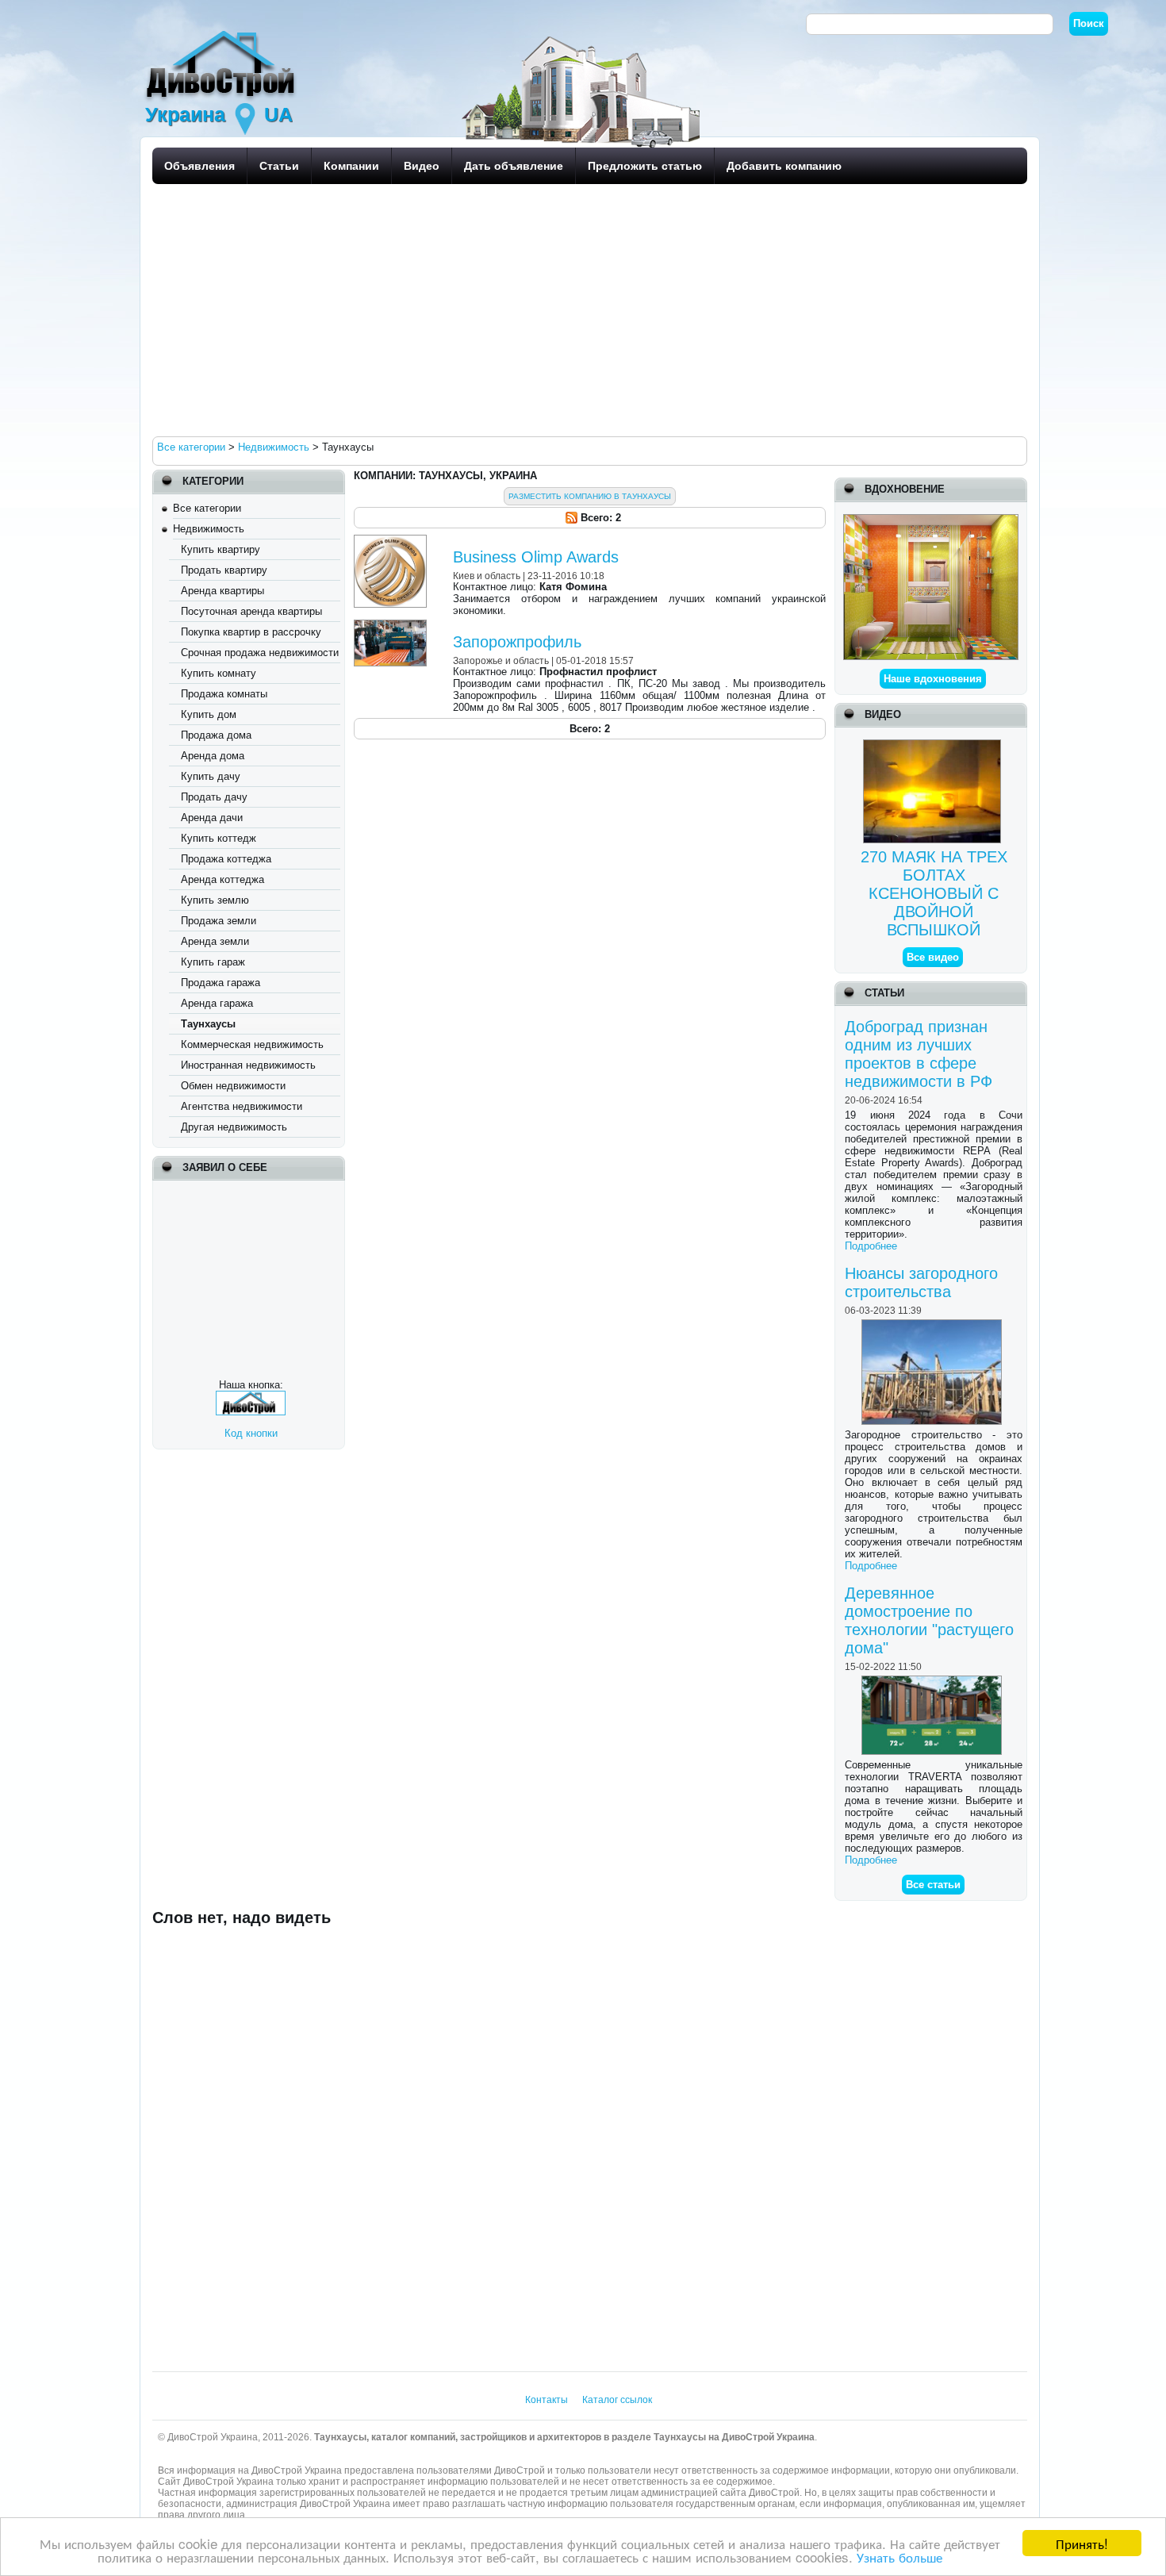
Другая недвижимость (234, 1127)
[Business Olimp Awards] (392, 541)
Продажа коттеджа (226, 859)
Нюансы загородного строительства (921, 1282)
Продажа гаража (221, 983)
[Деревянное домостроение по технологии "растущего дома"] (934, 1682)
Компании (351, 166)
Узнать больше (899, 2557)
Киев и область (487, 576)
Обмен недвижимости (233, 1086)
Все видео (933, 957)
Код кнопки (251, 1433)
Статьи (279, 166)
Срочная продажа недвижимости (260, 653)
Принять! (1082, 2543)
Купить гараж (213, 962)
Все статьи (933, 1885)
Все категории (207, 508)
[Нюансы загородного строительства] (934, 1325)
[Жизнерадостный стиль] (931, 520)
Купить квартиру (221, 549)
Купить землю (215, 900)
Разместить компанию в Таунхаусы (590, 496)
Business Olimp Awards (536, 557)
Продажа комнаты (224, 694)
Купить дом (209, 714)
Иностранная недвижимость (248, 1065)
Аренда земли (215, 941)
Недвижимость (209, 529)
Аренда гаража (217, 1003)
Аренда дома (213, 756)
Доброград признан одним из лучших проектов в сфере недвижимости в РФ (919, 1054)
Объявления (199, 166)
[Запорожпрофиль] (392, 626)
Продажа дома (216, 735)
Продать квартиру (224, 570)
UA (278, 114)
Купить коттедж (219, 838)
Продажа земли (219, 921)
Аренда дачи (212, 818)
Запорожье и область (501, 660)
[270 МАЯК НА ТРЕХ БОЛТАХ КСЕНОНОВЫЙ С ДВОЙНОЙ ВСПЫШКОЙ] (934, 745)
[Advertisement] (585, 309)
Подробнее (871, 1246)
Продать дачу (214, 797)
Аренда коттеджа (222, 879)
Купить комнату (219, 673)
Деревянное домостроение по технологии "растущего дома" (929, 1620)
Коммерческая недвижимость (252, 1044)
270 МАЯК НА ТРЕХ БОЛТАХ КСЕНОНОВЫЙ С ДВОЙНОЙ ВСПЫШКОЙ (934, 893)
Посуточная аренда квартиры (251, 611)
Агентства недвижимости (242, 1106)
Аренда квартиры (222, 591)
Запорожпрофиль (517, 642)
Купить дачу (211, 776)
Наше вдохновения (933, 679)
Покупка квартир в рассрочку (251, 632)
